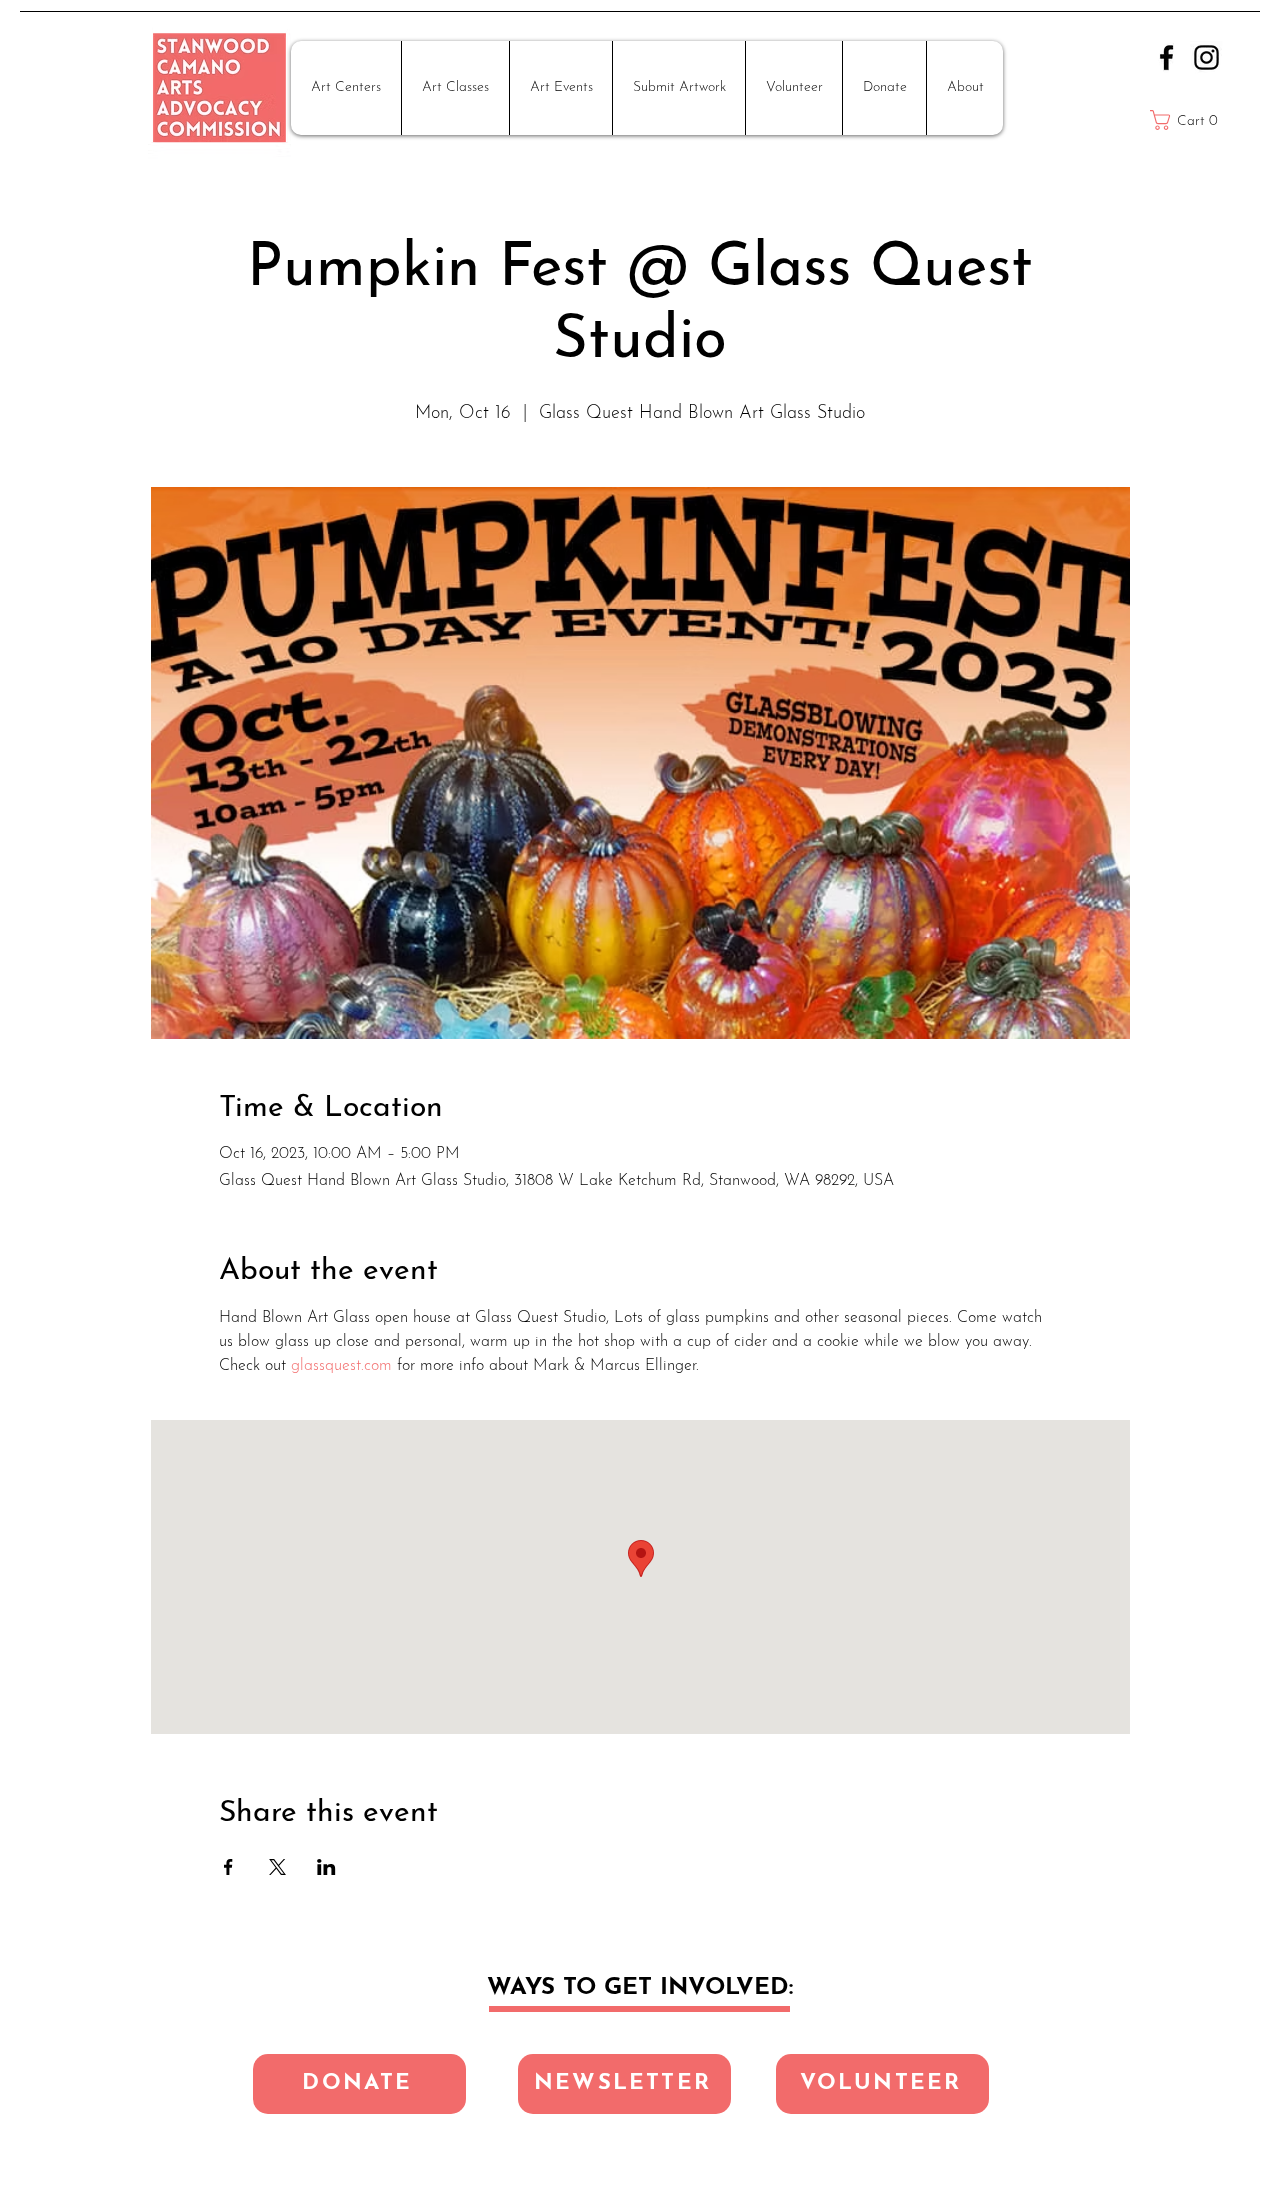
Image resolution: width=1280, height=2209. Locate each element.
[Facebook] (1166, 57)
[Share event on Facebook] (228, 1867)
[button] (346, 88)
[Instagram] (1206, 57)
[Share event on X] (277, 1867)
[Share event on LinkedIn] (326, 1867)
